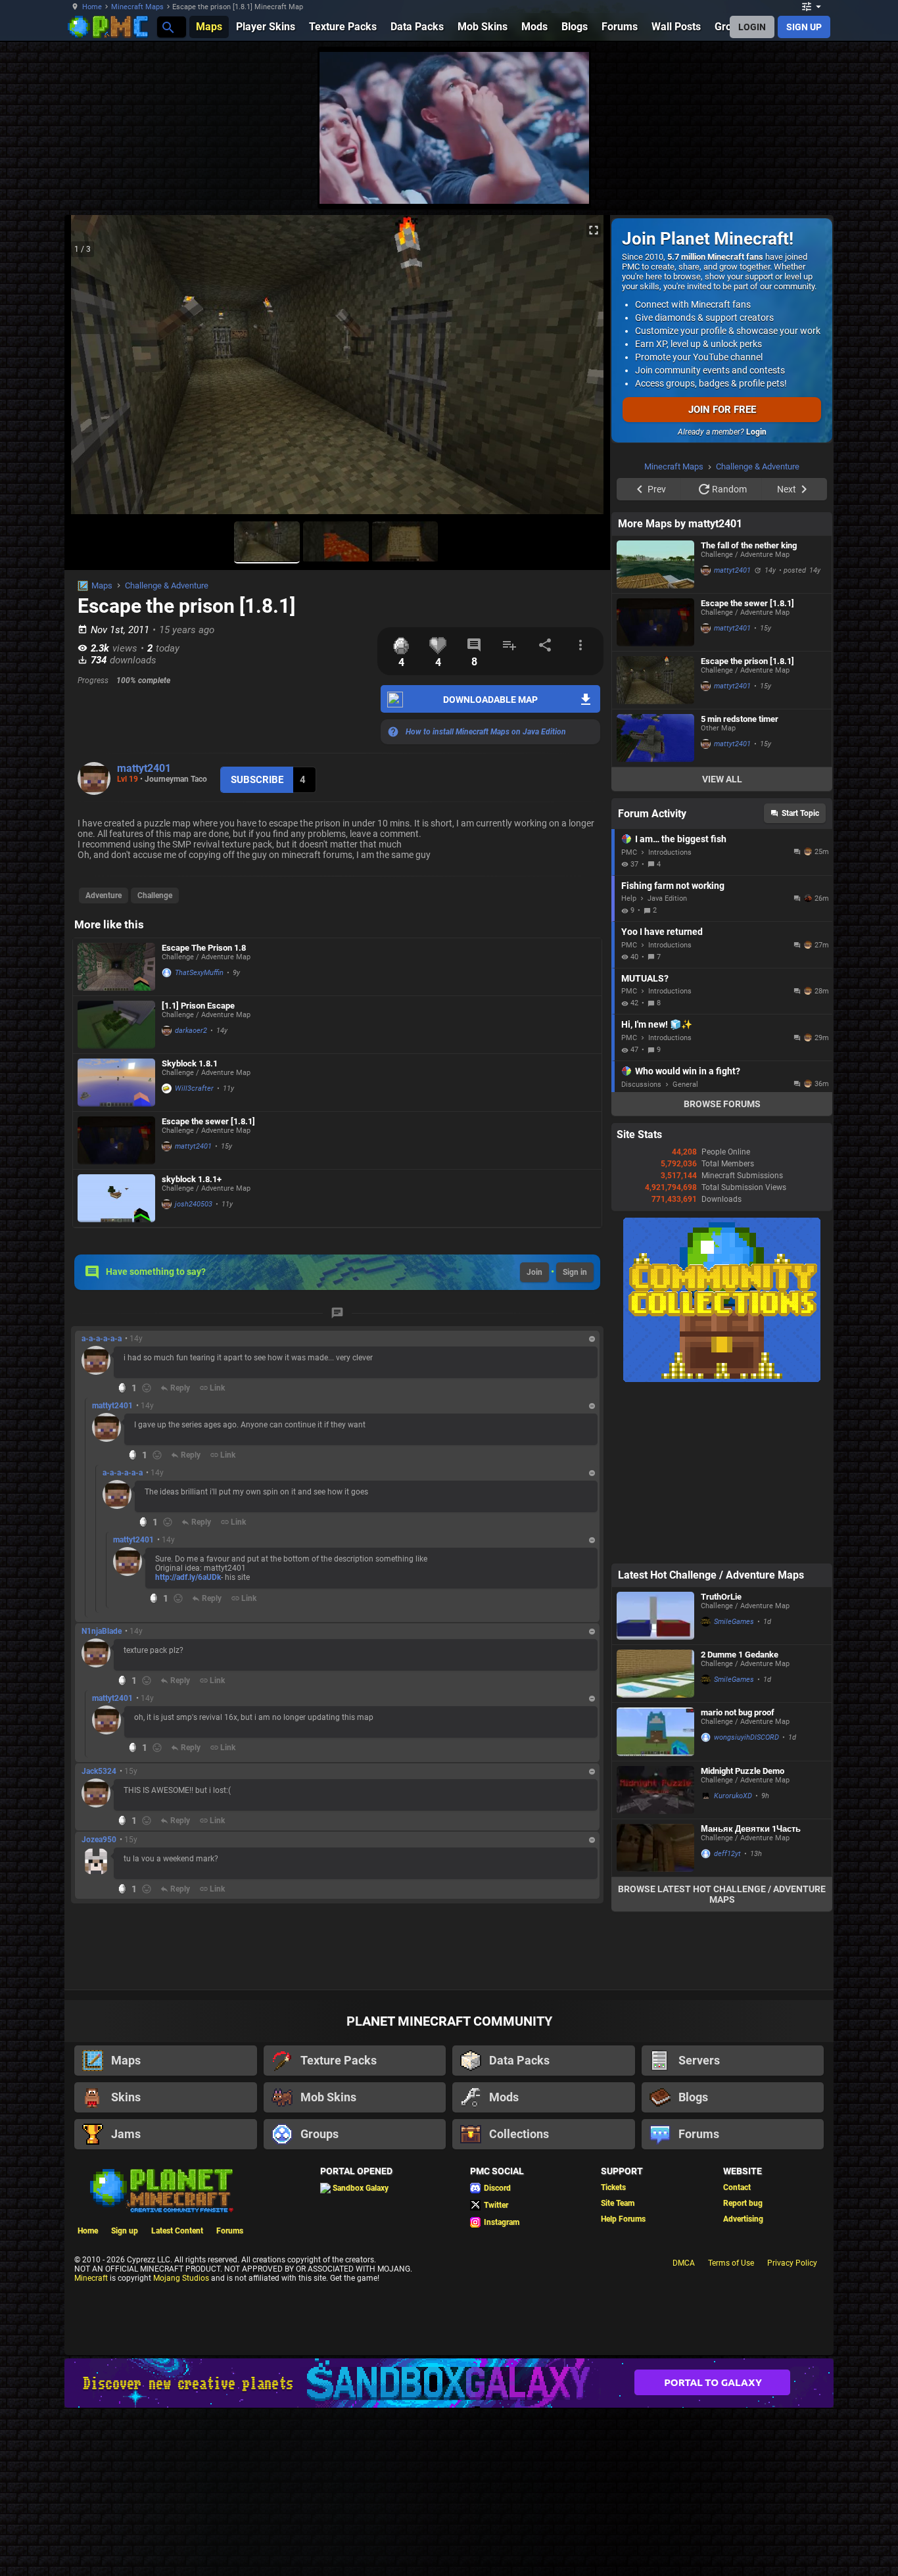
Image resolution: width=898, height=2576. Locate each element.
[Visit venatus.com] (563, 183)
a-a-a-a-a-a (102, 1339)
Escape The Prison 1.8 (204, 948)
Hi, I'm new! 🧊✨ (657, 1191)
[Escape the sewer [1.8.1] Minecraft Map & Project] (116, 1140)
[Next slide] (584, 370)
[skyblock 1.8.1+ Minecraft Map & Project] (116, 1198)
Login (756, 432)
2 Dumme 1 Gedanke (740, 1821)
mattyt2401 (144, 768)
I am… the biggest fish (681, 1005)
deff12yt (727, 2020)
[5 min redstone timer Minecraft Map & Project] (655, 904)
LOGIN (752, 27)
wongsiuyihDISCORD (746, 1904)
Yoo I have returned (662, 1098)
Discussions (641, 1251)
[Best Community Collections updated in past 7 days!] (722, 1546)
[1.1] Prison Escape (198, 1006)
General (685, 1251)
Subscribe (257, 780)
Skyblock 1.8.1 (190, 1063)
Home (92, 7)
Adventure (104, 895)
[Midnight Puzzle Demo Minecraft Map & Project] (655, 1956)
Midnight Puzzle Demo (743, 1937)
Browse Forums (722, 1270)
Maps (102, 585)
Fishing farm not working (673, 1052)
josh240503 (194, 1204)
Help (629, 1065)
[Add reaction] (147, 1388)
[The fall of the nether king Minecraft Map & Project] (655, 731)
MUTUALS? (645, 1145)
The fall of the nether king (749, 712)
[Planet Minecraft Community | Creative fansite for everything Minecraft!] (160, 2356)
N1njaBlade (102, 1631)
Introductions (670, 1019)
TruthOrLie (721, 1763)
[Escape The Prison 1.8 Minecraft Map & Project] (116, 967)
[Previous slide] (91, 370)
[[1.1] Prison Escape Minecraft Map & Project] (116, 1025)
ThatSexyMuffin (199, 973)
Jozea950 (99, 1840)
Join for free (722, 410)
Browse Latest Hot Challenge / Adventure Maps (722, 2061)
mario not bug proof (738, 1879)
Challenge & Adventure (167, 585)
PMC (629, 1019)
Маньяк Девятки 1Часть (751, 1995)
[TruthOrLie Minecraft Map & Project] (655, 1782)
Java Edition (667, 1065)
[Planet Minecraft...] (167, 27)
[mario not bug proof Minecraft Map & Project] (655, 1898)
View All (722, 945)
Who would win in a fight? (688, 1237)
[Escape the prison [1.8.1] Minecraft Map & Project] (655, 847)
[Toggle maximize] (594, 230)
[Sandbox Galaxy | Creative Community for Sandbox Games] (449, 2549)
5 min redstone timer (740, 885)
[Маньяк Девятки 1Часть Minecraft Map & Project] (655, 2014)
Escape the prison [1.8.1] (747, 827)
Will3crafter (194, 1088)
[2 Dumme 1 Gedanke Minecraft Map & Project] (655, 1840)
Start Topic (800, 980)
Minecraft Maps (137, 7)
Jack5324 (99, 1771)
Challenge (155, 895)
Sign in (575, 1272)
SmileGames (734, 1788)
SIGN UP (804, 27)
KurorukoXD (733, 1962)
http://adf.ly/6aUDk (188, 1577)
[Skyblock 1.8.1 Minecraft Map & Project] (116, 1083)
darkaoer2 (191, 1031)
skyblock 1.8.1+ (192, 1179)
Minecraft (91, 2445)
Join (534, 1272)
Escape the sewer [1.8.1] (208, 1121)
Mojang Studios (181, 2445)
